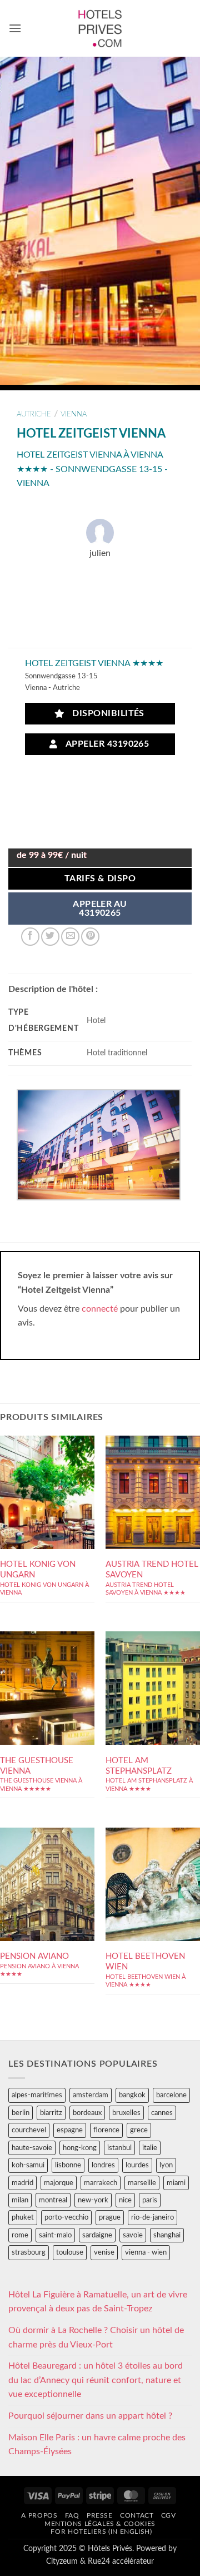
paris (150, 2200)
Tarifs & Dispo (100, 879)
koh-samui (28, 2165)
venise (104, 2252)
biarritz (51, 2113)
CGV (169, 2515)
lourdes (137, 2165)
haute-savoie (32, 2148)
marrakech (101, 2183)
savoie (133, 2235)
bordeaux (87, 2113)
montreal (53, 2200)
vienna (74, 414)
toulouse (70, 2252)
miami (176, 2183)
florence (106, 2130)
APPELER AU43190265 (100, 909)
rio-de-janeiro (152, 2217)
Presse (100, 2515)
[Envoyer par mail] (70, 937)
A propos (39, 2515)
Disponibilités (106, 714)
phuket (23, 2217)
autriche (34, 414)
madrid (22, 2183)
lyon (166, 2165)
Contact (137, 2515)
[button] (15, 28)
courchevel (29, 2130)
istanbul (119, 2148)
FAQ (72, 2515)
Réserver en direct (47, 1490)
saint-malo (55, 2235)
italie (150, 2148)
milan (20, 2200)
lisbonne (68, 2165)
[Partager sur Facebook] (30, 937)
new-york (93, 2200)
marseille (142, 2183)
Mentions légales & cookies (100, 2524)
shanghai (167, 2235)
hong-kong (80, 2148)
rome (20, 2235)
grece (139, 2130)
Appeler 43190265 (105, 744)
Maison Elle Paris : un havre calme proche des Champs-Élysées (97, 2445)
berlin (21, 2113)
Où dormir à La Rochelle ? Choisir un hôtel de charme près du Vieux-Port (96, 2337)
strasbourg (29, 2252)
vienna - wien (146, 2252)
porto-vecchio (66, 2217)
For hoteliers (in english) (101, 2532)
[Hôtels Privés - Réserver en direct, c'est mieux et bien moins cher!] (100, 28)
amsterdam (91, 2095)
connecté (100, 1309)
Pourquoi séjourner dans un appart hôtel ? (90, 2416)
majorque (59, 2183)
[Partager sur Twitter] (50, 937)
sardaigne (97, 2235)
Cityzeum (62, 2561)
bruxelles (126, 2113)
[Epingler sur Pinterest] (90, 937)
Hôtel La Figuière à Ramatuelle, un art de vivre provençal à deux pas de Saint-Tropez (98, 2302)
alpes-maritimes (37, 2095)
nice (125, 2200)
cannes (162, 2113)
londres (103, 2165)
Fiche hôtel (47, 1523)
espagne (70, 2130)
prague (110, 2217)
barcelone (171, 2095)
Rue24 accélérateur (121, 2561)
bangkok (132, 2095)
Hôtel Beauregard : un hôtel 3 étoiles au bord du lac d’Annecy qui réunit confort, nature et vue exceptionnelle (96, 2380)
